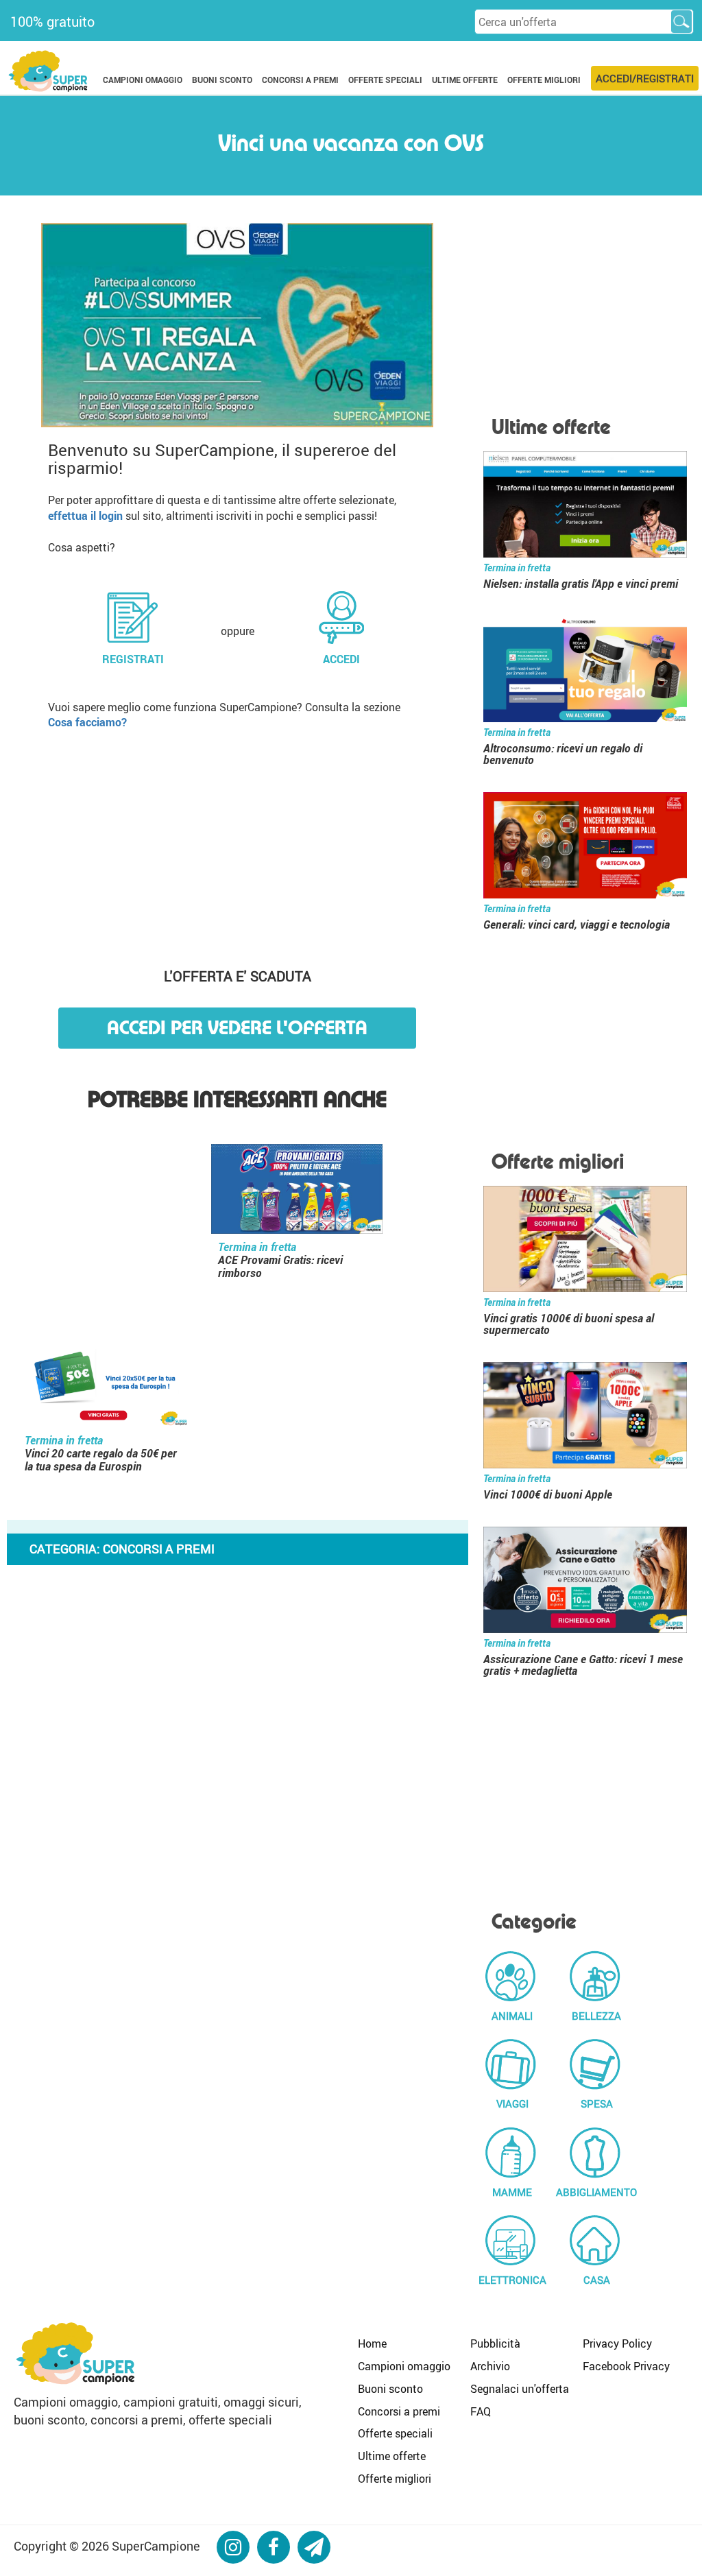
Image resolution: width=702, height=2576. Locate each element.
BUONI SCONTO (222, 80)
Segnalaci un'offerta (520, 2389)
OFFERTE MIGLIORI (544, 80)
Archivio (490, 2366)
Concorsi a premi (399, 2411)
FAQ (481, 2411)
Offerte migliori (395, 2479)
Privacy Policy (617, 2344)
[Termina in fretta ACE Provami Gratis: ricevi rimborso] (297, 1191)
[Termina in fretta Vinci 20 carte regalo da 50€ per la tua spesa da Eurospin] (104, 1385)
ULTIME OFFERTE (465, 80)
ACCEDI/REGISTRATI (645, 78)
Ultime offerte (392, 2456)
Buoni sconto (390, 2389)
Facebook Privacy (626, 2366)
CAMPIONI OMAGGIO (143, 80)
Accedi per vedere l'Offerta (237, 1028)
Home (372, 2344)
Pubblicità (495, 2344)
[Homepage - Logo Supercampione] (48, 70)
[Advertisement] (238, 844)
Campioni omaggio (404, 2366)
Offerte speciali (395, 2433)
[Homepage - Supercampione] (75, 2351)
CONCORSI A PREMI (300, 80)
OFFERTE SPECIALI (385, 80)
